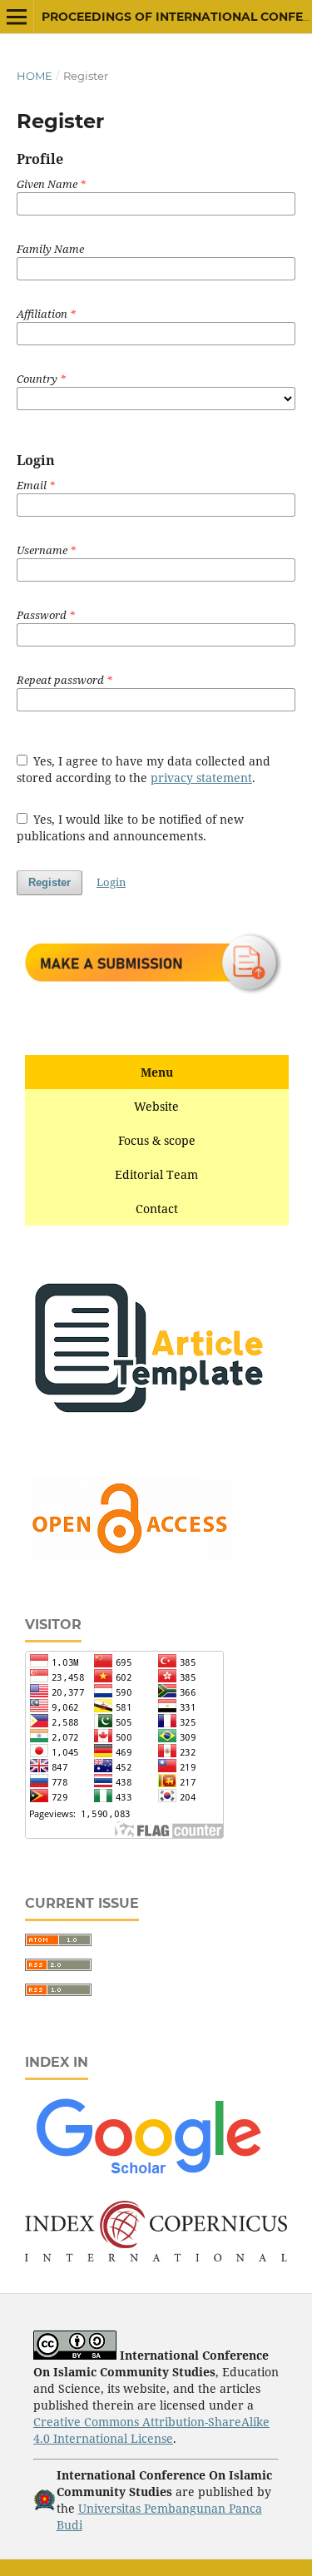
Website (156, 1106)
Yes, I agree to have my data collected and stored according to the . (144, 769)
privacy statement (201, 778)
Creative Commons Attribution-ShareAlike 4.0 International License (151, 2430)
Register (50, 882)
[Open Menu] (17, 17)
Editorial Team (156, 1174)
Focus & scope (157, 1140)
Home (35, 76)
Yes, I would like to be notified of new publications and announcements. (131, 827)
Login (111, 882)
